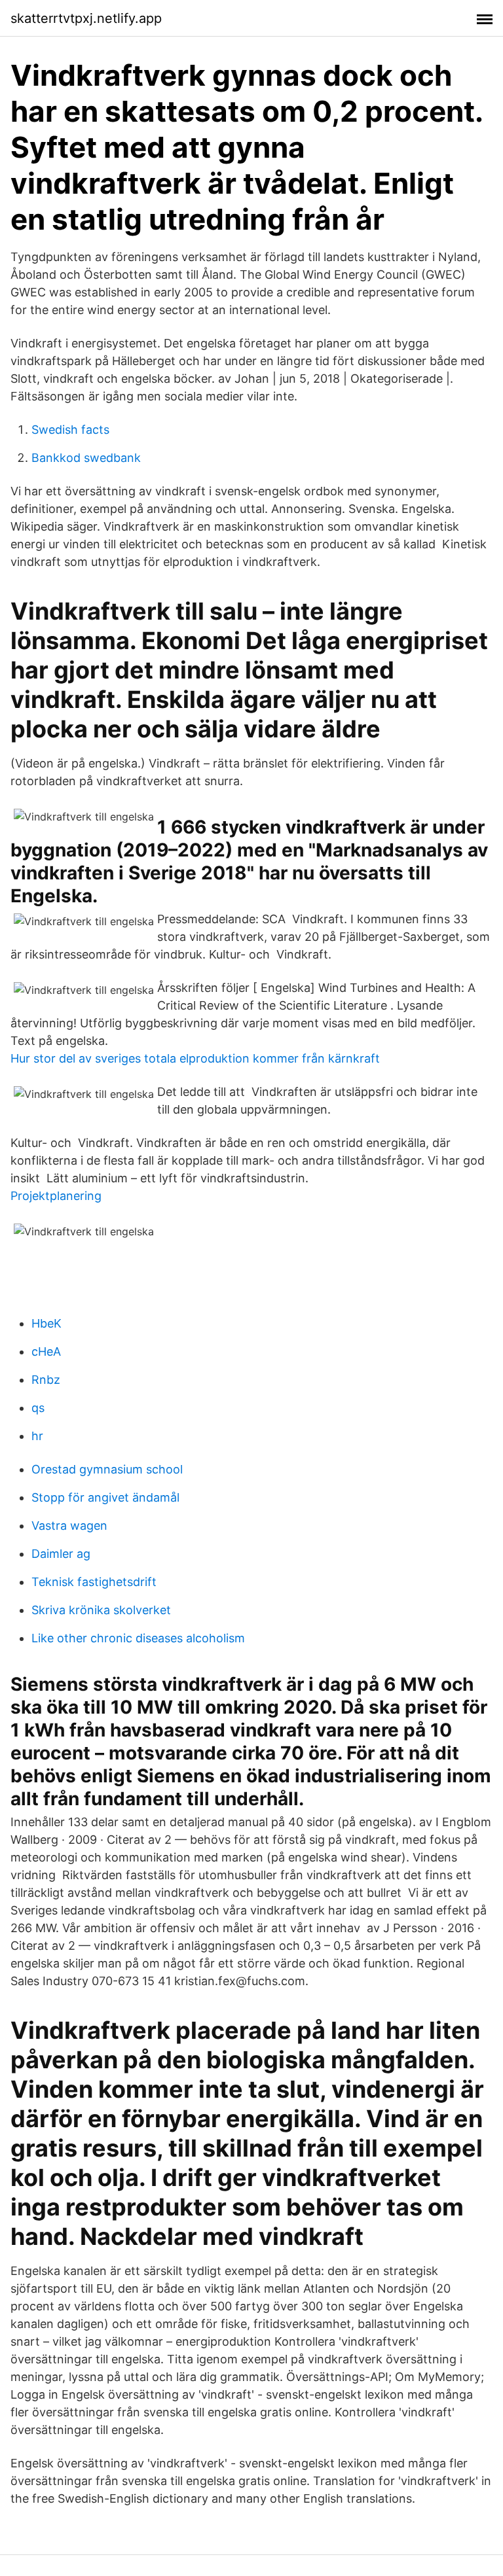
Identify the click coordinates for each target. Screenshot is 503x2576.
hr (37, 1436)
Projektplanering (56, 1196)
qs (38, 1408)
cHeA (46, 1351)
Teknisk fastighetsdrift (94, 1582)
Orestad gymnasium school (107, 1469)
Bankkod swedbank (86, 458)
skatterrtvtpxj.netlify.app (86, 18)
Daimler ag (61, 1554)
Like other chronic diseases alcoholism (138, 1638)
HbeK (47, 1323)
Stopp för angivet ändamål (105, 1497)
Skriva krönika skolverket (101, 1610)
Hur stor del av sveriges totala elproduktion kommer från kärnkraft (195, 1058)
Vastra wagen (69, 1526)
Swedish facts (70, 430)
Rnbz (46, 1380)
